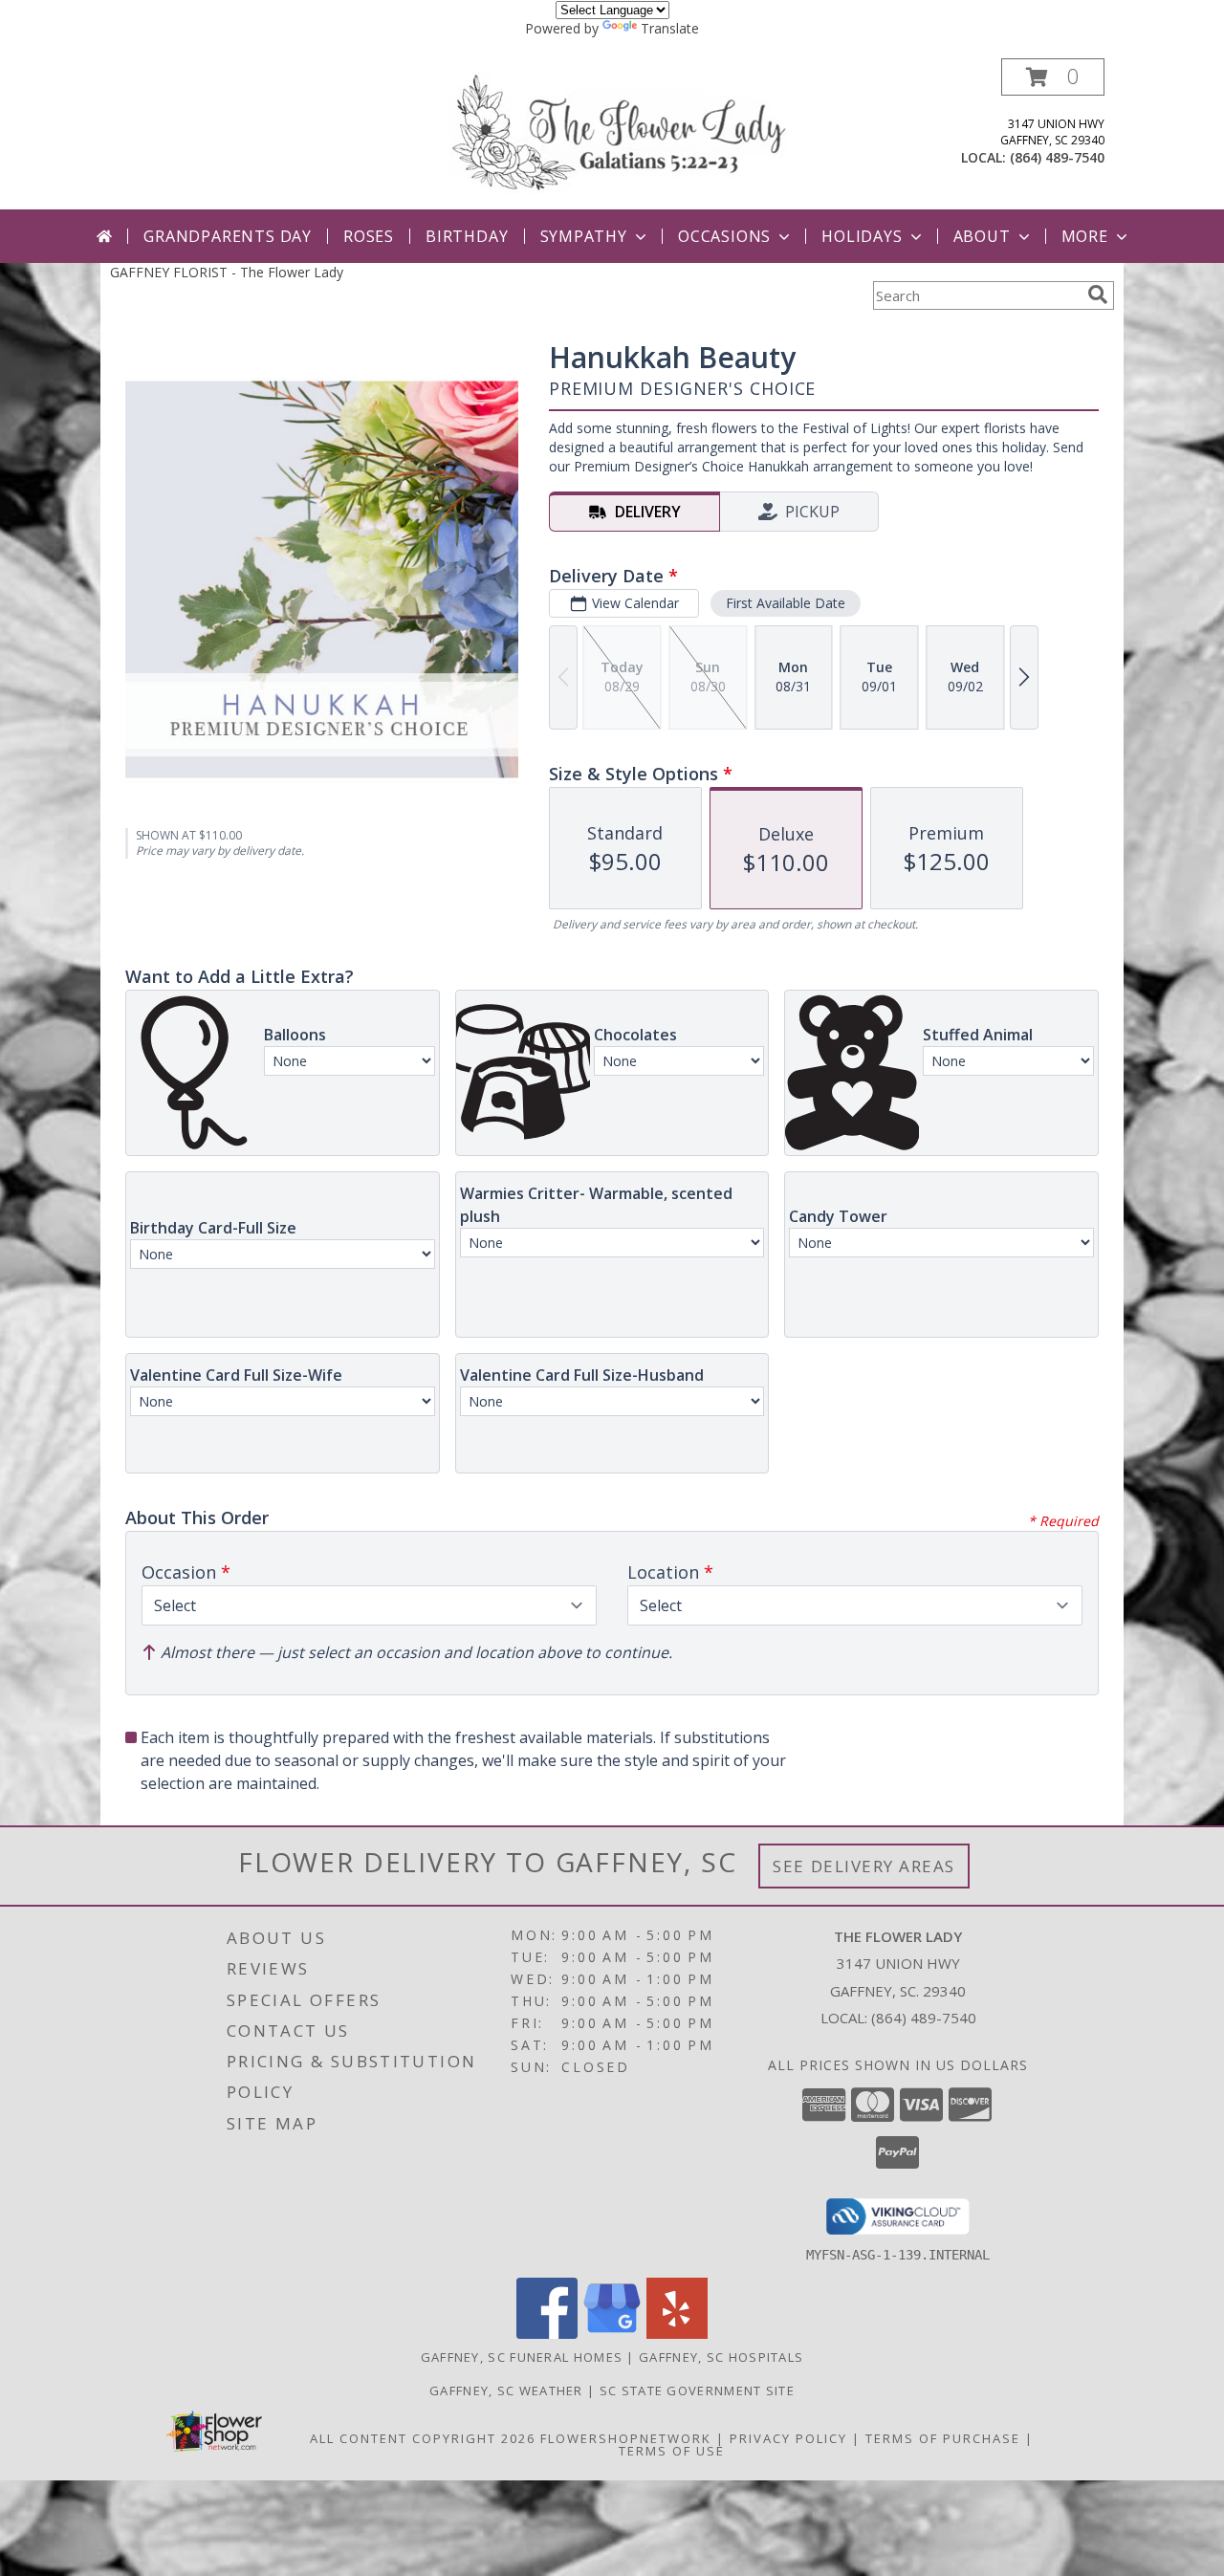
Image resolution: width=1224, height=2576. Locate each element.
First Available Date (786, 603)
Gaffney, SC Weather (506, 2390)
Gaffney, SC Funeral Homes (522, 2357)
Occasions (724, 236)
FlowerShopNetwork (626, 2438)
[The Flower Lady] (619, 131)
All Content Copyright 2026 (423, 2438)
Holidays (862, 236)
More (1085, 236)
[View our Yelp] (677, 2334)
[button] (1053, 77)
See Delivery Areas (864, 1866)
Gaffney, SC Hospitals (721, 2357)
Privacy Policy (788, 2438)
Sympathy (584, 236)
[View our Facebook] (547, 2334)
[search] (1098, 295)
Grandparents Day (228, 236)
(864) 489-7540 (1057, 157)
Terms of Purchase (943, 2438)
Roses (369, 236)
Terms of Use (672, 2451)
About (982, 236)
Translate (670, 28)
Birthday (467, 236)
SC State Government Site (697, 2390)
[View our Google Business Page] (612, 2334)
